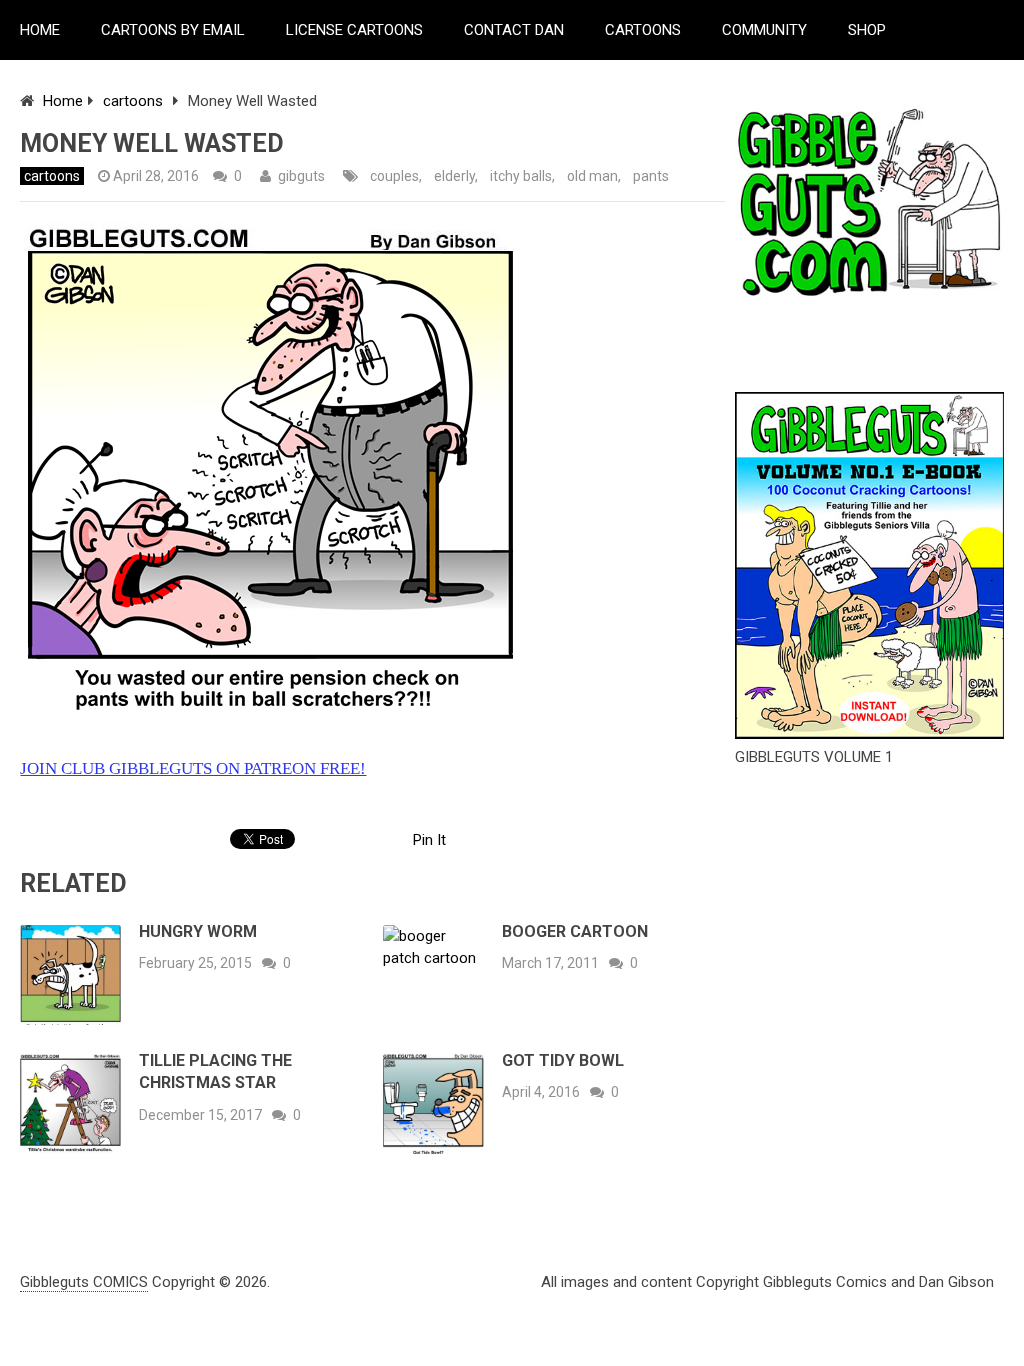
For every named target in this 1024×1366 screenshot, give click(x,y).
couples (394, 176)
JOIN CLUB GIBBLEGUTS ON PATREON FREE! (193, 768)
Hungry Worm (198, 931)
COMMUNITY (764, 30)
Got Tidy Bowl (563, 1060)
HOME (40, 30)
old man (592, 176)
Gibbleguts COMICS (84, 1282)
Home (63, 101)
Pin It (429, 840)
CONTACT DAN (514, 30)
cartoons (133, 101)
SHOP (867, 30)
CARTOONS (643, 30)
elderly (454, 176)
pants (651, 176)
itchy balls (521, 176)
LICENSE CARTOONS (354, 30)
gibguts (301, 176)
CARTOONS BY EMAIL (173, 30)
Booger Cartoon (575, 931)
